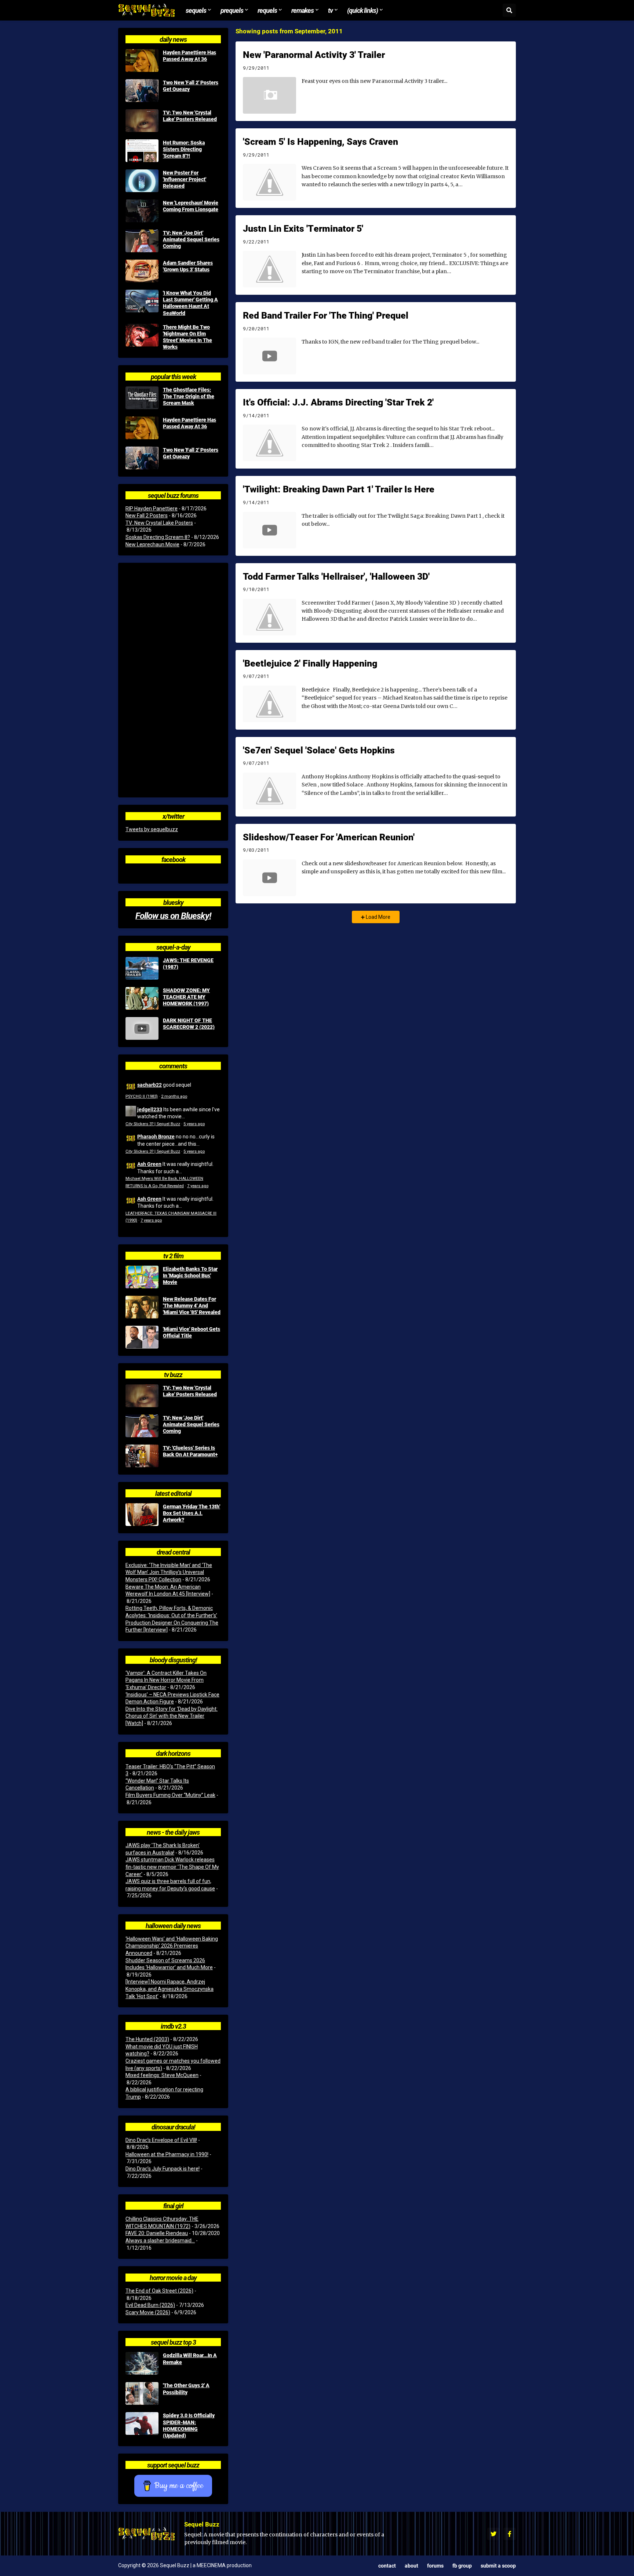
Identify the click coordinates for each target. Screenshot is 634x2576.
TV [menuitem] (330, 10)
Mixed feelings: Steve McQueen (162, 2075)
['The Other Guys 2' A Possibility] (142, 2393)
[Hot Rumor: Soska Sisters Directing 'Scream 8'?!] (142, 151)
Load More (378, 917)
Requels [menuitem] (267, 10)
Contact (387, 2566)
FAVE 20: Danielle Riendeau (157, 2233)
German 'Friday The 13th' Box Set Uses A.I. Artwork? (192, 1513)
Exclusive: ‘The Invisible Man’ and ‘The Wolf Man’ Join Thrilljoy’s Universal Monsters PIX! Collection (169, 1572)
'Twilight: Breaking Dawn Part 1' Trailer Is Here (339, 489)
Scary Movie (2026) (148, 2312)
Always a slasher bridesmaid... (160, 2241)
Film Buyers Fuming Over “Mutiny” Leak (170, 1795)
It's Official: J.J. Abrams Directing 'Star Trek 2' (338, 402)
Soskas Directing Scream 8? (158, 537)
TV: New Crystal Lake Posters (159, 523)
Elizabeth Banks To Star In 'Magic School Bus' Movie (190, 1276)
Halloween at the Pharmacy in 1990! (167, 2154)
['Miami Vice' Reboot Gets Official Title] (142, 1337)
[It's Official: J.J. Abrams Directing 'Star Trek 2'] (269, 443)
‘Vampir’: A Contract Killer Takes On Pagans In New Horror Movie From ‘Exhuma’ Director (166, 1680)
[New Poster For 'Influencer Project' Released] (142, 181)
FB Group (462, 2566)
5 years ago (194, 1124)
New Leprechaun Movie (152, 544)
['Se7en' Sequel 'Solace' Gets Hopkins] (269, 791)
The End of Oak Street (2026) (159, 2291)
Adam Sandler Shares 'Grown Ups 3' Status (188, 266)
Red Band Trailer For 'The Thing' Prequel (326, 315)
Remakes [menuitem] (303, 10)
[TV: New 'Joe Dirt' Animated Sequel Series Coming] (142, 241)
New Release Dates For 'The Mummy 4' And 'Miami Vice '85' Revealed (192, 1306)
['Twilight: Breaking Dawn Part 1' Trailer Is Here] (269, 530)
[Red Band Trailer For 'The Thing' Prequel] (269, 356)
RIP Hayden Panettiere (152, 509)
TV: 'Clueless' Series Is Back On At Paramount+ (190, 1451)
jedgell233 (150, 1109)
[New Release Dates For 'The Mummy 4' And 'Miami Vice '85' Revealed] (142, 1307)
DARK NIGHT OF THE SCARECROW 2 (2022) (189, 1024)
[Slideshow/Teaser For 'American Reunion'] (269, 878)
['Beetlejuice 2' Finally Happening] (269, 704)
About (411, 2566)
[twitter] (493, 2534)
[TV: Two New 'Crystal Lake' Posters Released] (142, 121)
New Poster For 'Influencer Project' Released (185, 179)
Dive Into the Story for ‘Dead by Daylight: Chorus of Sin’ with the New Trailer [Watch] (172, 1716)
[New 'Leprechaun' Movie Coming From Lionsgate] (142, 211)
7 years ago (198, 1186)
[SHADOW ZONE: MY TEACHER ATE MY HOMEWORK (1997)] (142, 998)
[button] (509, 10)
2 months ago (174, 1096)
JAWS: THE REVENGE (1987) (188, 964)
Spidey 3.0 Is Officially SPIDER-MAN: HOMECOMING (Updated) (189, 2425)
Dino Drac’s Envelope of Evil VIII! (161, 2140)
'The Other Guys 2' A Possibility (186, 2389)
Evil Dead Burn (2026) (150, 2305)
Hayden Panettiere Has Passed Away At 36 (190, 56)
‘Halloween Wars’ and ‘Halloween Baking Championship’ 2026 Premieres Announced (172, 1946)
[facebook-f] (510, 2534)
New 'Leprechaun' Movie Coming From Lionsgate (191, 206)
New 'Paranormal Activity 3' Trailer (314, 55)
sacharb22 (150, 1085)
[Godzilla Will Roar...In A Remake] (142, 2363)
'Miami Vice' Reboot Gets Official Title (192, 1332)
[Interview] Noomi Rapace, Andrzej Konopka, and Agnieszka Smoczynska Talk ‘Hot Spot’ (170, 1989)
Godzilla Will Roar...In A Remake (190, 2359)
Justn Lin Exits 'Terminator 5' (303, 228)
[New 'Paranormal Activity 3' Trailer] (269, 95)
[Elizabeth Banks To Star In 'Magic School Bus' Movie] (142, 1277)
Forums (435, 2566)
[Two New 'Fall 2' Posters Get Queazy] (142, 91)
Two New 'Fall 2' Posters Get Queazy (191, 86)
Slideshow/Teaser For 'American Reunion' (329, 837)
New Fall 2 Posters (147, 515)
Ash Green (149, 1164)
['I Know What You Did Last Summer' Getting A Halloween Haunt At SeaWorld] (142, 301)
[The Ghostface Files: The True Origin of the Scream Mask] (142, 398)
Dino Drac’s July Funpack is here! (163, 2169)
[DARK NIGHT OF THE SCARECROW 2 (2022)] (142, 1028)
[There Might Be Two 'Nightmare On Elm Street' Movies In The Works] (142, 335)
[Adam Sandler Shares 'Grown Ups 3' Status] (142, 271)
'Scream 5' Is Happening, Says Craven (320, 142)
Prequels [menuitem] (232, 10)
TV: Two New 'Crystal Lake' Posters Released (190, 116)
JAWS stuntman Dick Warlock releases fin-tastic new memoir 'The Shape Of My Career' (172, 1867)
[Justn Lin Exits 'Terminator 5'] (269, 269)
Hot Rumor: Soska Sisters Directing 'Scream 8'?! (184, 149)
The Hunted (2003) (147, 2039)
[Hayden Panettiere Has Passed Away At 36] (142, 60)
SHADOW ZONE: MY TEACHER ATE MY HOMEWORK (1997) (186, 997)
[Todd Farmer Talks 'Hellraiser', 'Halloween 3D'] (269, 617)
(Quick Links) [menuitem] (362, 10)
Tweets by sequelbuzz (152, 829)
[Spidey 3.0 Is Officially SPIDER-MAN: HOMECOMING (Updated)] (142, 2423)
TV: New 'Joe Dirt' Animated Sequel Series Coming (191, 239)
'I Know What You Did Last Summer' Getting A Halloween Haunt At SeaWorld (190, 303)
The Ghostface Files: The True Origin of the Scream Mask (189, 396)
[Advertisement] (173, 680)
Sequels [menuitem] (196, 10)
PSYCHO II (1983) (142, 1096)
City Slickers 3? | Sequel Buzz (153, 1124)
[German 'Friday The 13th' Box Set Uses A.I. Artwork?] (142, 1515)
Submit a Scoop (498, 2566)
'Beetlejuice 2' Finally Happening (310, 663)
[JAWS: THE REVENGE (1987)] (142, 968)
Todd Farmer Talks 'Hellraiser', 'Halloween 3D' (336, 576)
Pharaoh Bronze (156, 1136)
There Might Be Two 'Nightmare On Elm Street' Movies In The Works (187, 337)
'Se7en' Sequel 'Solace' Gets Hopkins (319, 750)
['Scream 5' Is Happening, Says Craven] (269, 182)
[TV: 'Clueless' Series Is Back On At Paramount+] (142, 1456)
